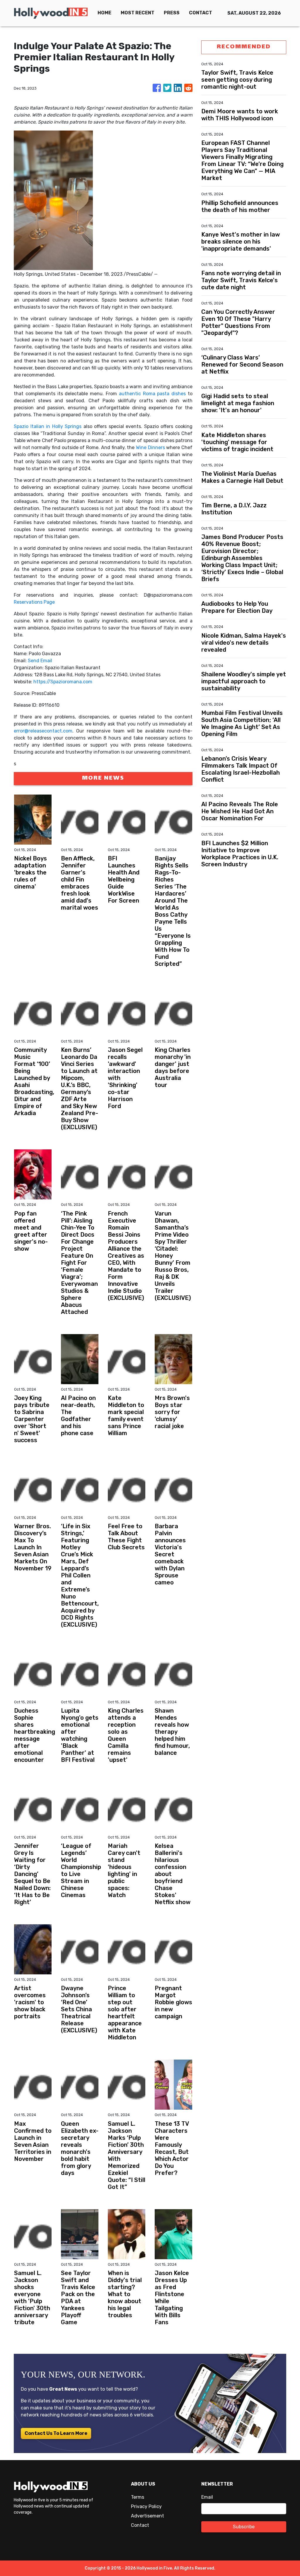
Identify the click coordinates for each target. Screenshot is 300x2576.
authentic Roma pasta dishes (152, 394)
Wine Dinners (150, 447)
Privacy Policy (146, 2506)
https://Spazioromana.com (63, 682)
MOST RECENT (138, 13)
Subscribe (244, 2527)
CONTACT (201, 13)
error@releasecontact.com (43, 731)
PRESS (172, 13)
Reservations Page (34, 602)
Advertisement (148, 2516)
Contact (140, 2525)
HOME (104, 13)
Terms (138, 2497)
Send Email (40, 661)
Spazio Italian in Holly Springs (48, 426)
